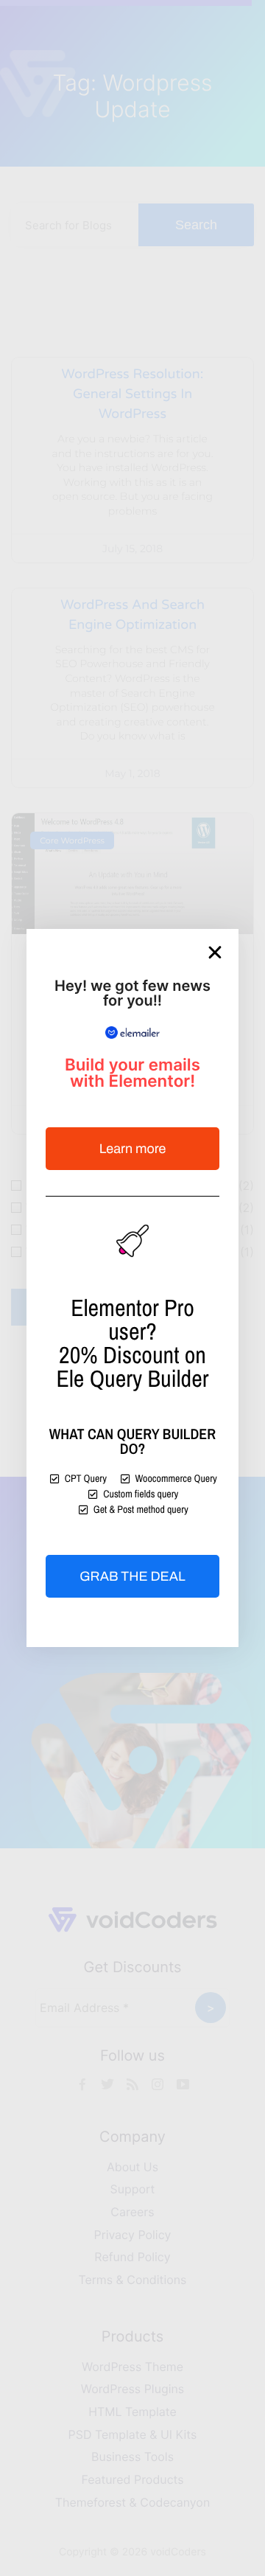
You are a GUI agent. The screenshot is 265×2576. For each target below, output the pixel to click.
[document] (132, 1288)
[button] (215, 953)
